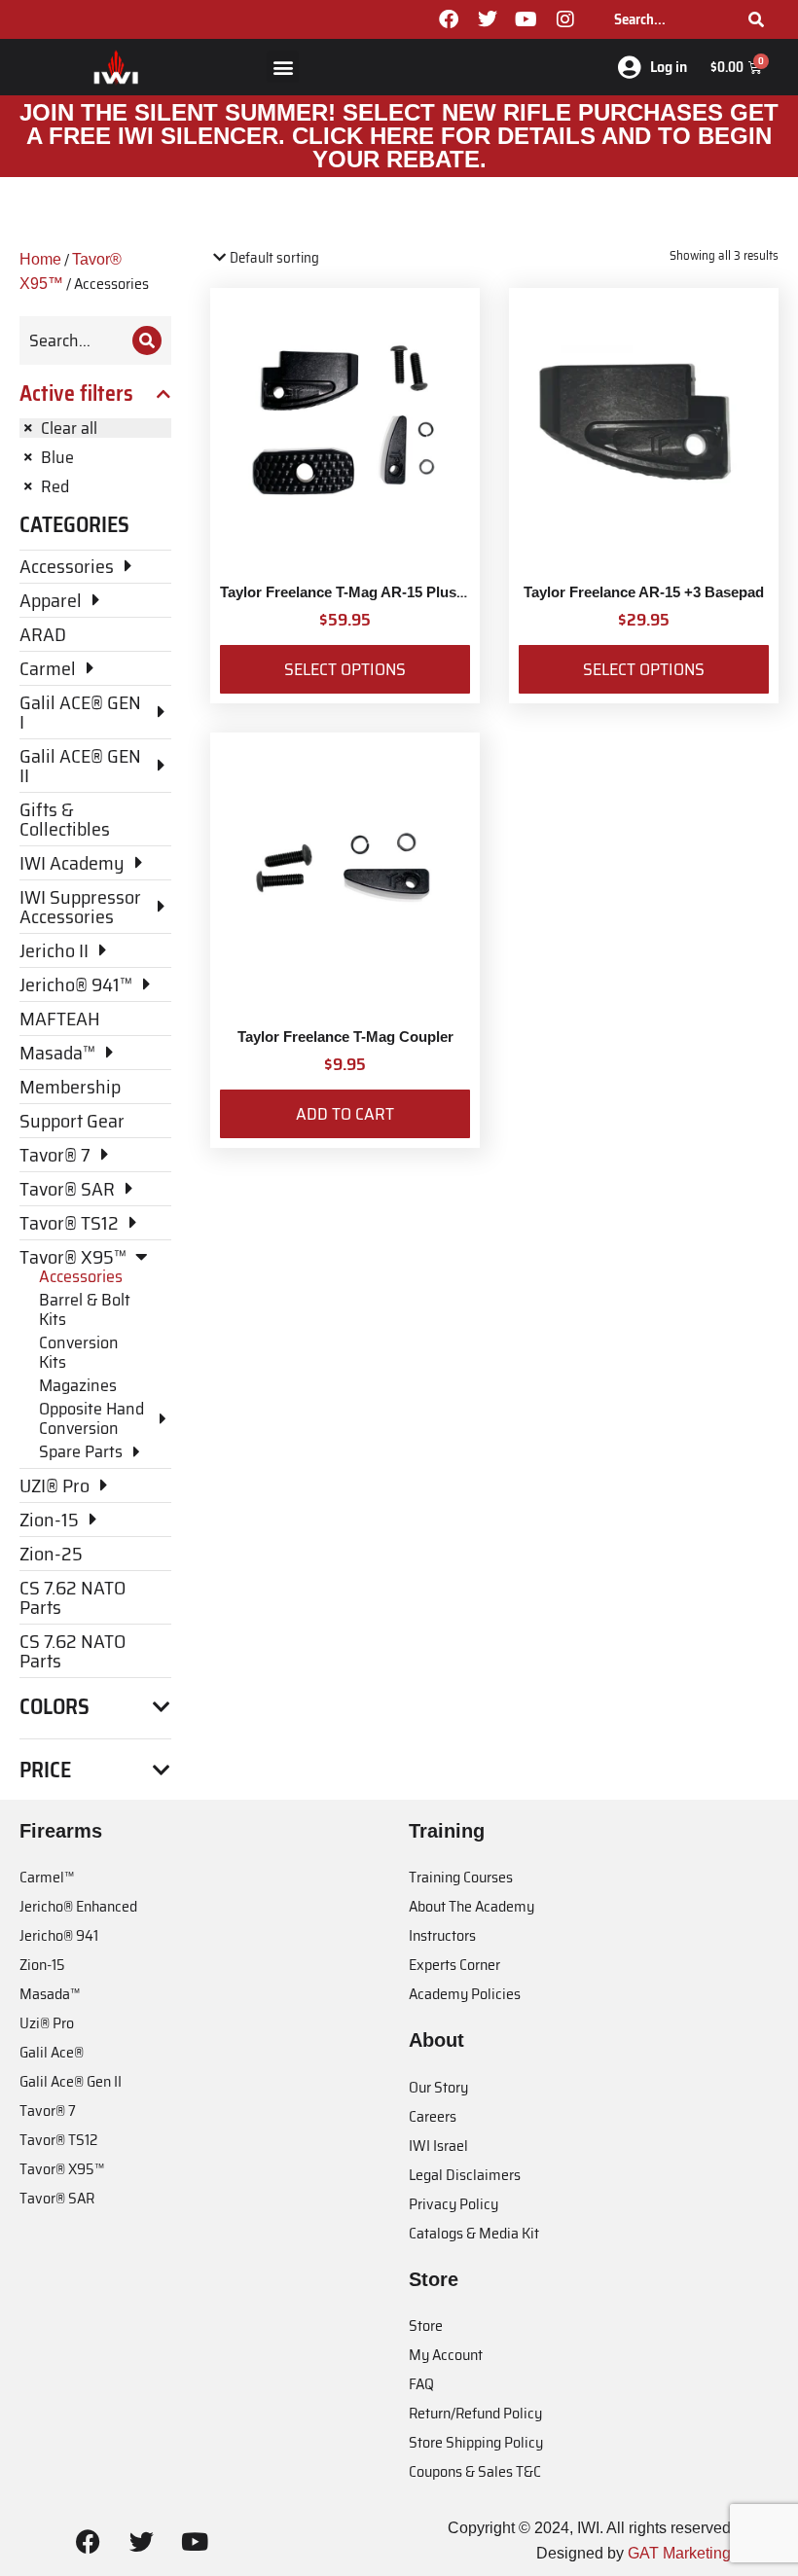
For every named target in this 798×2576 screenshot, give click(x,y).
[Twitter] (488, 19)
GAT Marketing (679, 2553)
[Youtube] (526, 19)
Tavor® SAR (57, 2198)
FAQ (421, 2384)
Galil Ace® (52, 2052)
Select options (345, 669)
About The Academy (472, 1906)
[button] (283, 67)
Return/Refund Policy (475, 2413)
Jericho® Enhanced (78, 1906)
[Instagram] (565, 19)
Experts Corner (454, 1965)
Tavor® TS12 (58, 2140)
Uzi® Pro (47, 2023)
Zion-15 (42, 1965)
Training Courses (461, 1877)
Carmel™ (47, 1877)
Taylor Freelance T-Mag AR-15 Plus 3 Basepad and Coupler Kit (431, 592)
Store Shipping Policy (476, 2442)
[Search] (756, 19)
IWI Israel (438, 2146)
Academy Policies (465, 1994)
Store (426, 2326)
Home (40, 259)
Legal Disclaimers (465, 2175)
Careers (433, 2116)
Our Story (438, 2087)
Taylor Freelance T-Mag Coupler (345, 1037)
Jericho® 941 (59, 1935)
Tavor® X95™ (62, 2169)
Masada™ (50, 1994)
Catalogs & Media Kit (474, 2233)
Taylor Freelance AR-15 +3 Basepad (644, 592)
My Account (446, 2355)
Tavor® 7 (48, 2111)
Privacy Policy (453, 2204)
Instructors (442, 1935)
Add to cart (345, 1114)
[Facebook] (449, 19)
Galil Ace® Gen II (71, 2081)
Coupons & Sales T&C (475, 2471)
